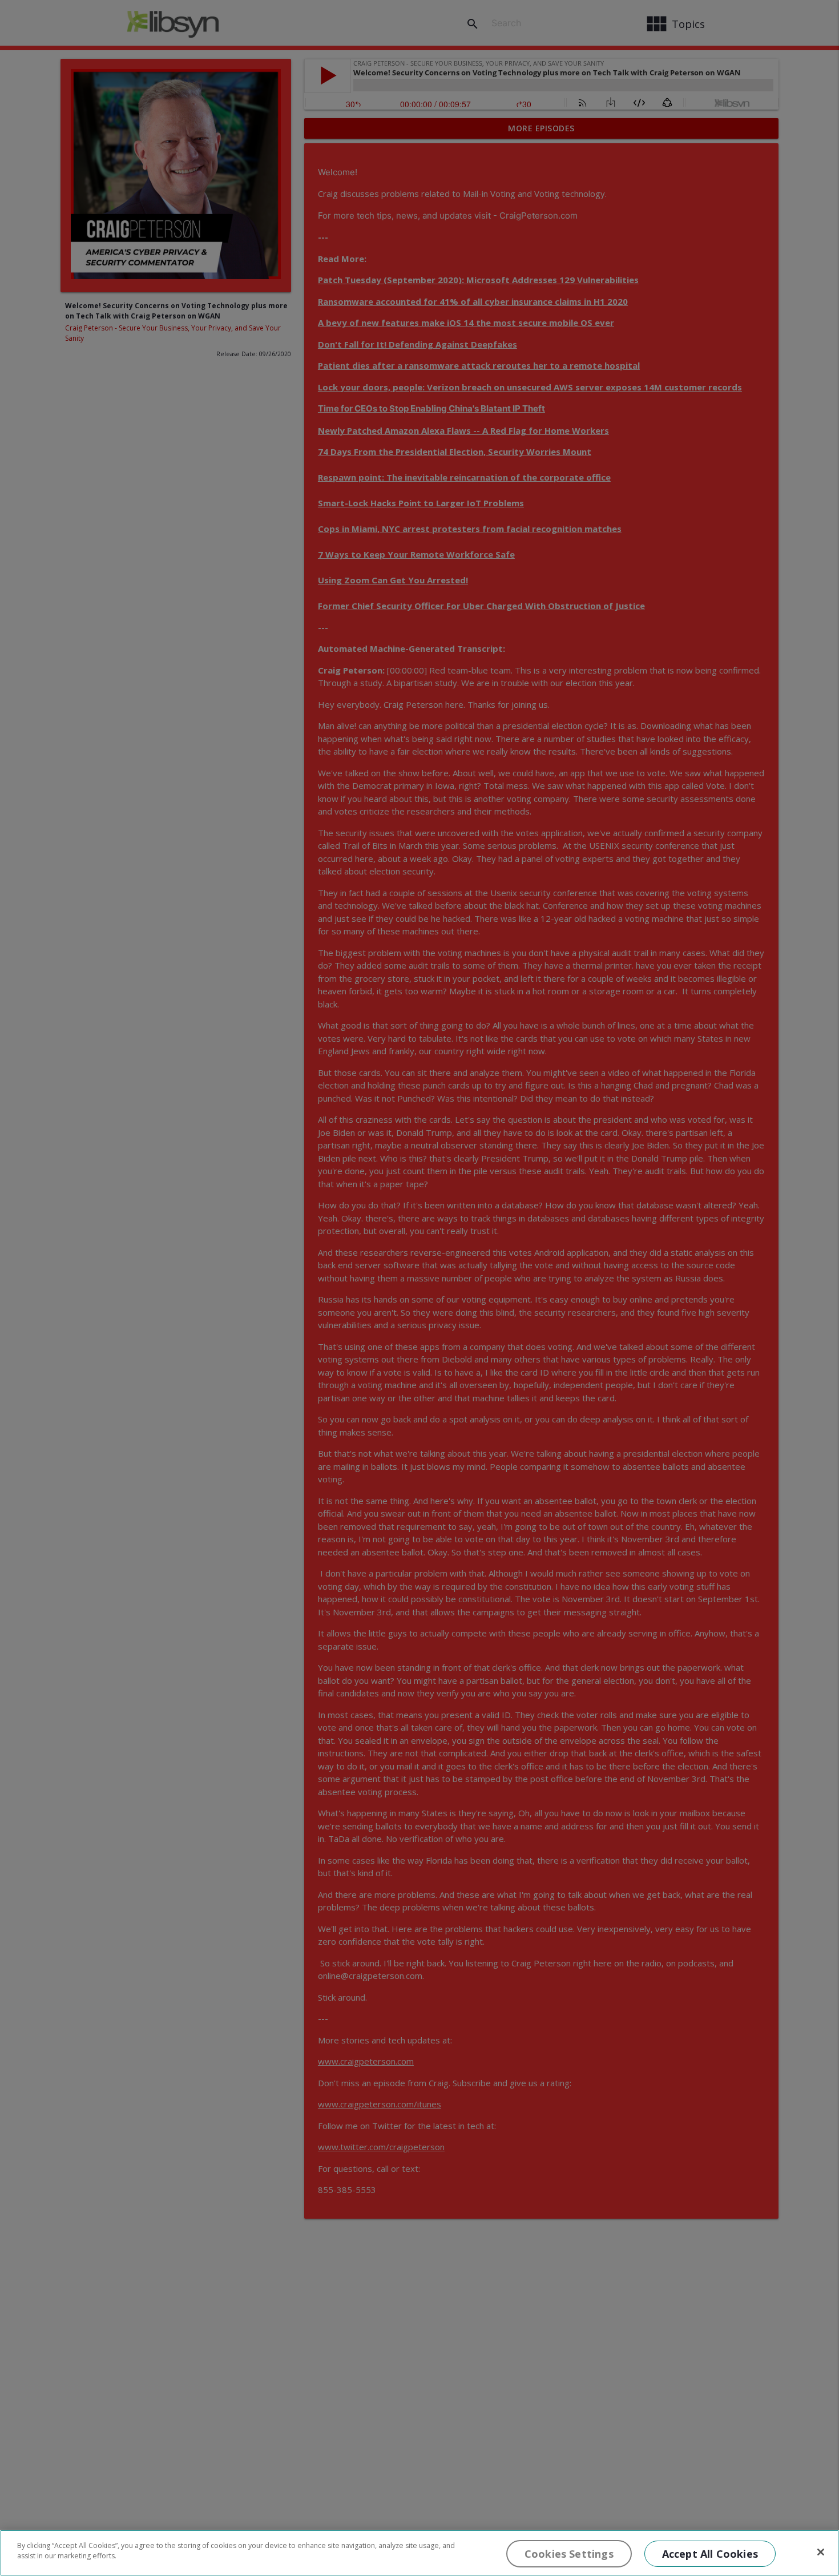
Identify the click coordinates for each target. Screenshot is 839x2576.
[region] (419, 2553)
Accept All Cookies (710, 2554)
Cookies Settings (569, 2554)
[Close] (821, 2552)
